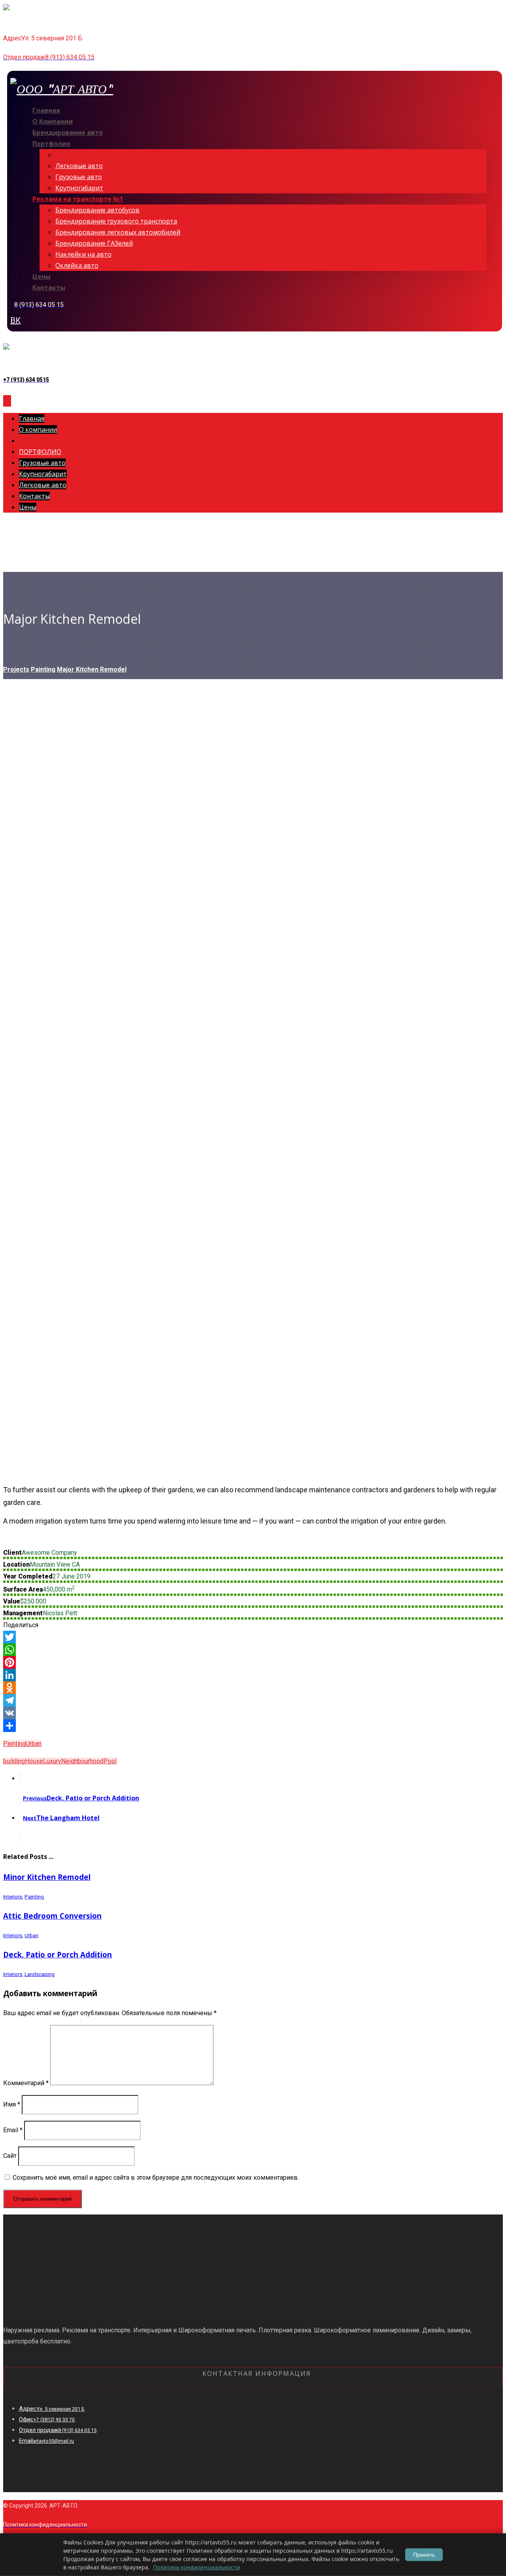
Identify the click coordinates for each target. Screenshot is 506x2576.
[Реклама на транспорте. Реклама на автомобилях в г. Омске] (55, 14)
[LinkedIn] (253, 1675)
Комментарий (26, 2083)
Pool (110, 1761)
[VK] (253, 1713)
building (14, 1761)
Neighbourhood (82, 1761)
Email (13, 2130)
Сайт (10, 2156)
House (34, 1761)
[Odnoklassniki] (253, 1688)
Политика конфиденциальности (196, 2567)
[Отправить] (253, 1726)
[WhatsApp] (253, 1650)
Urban (34, 1744)
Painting (14, 1744)
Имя (12, 2104)
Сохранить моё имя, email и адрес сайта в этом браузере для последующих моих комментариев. (156, 2178)
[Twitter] (253, 1637)
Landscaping (40, 1974)
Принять (424, 2555)
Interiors (13, 1897)
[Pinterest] (253, 1662)
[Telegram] (253, 1700)
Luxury (52, 1761)
